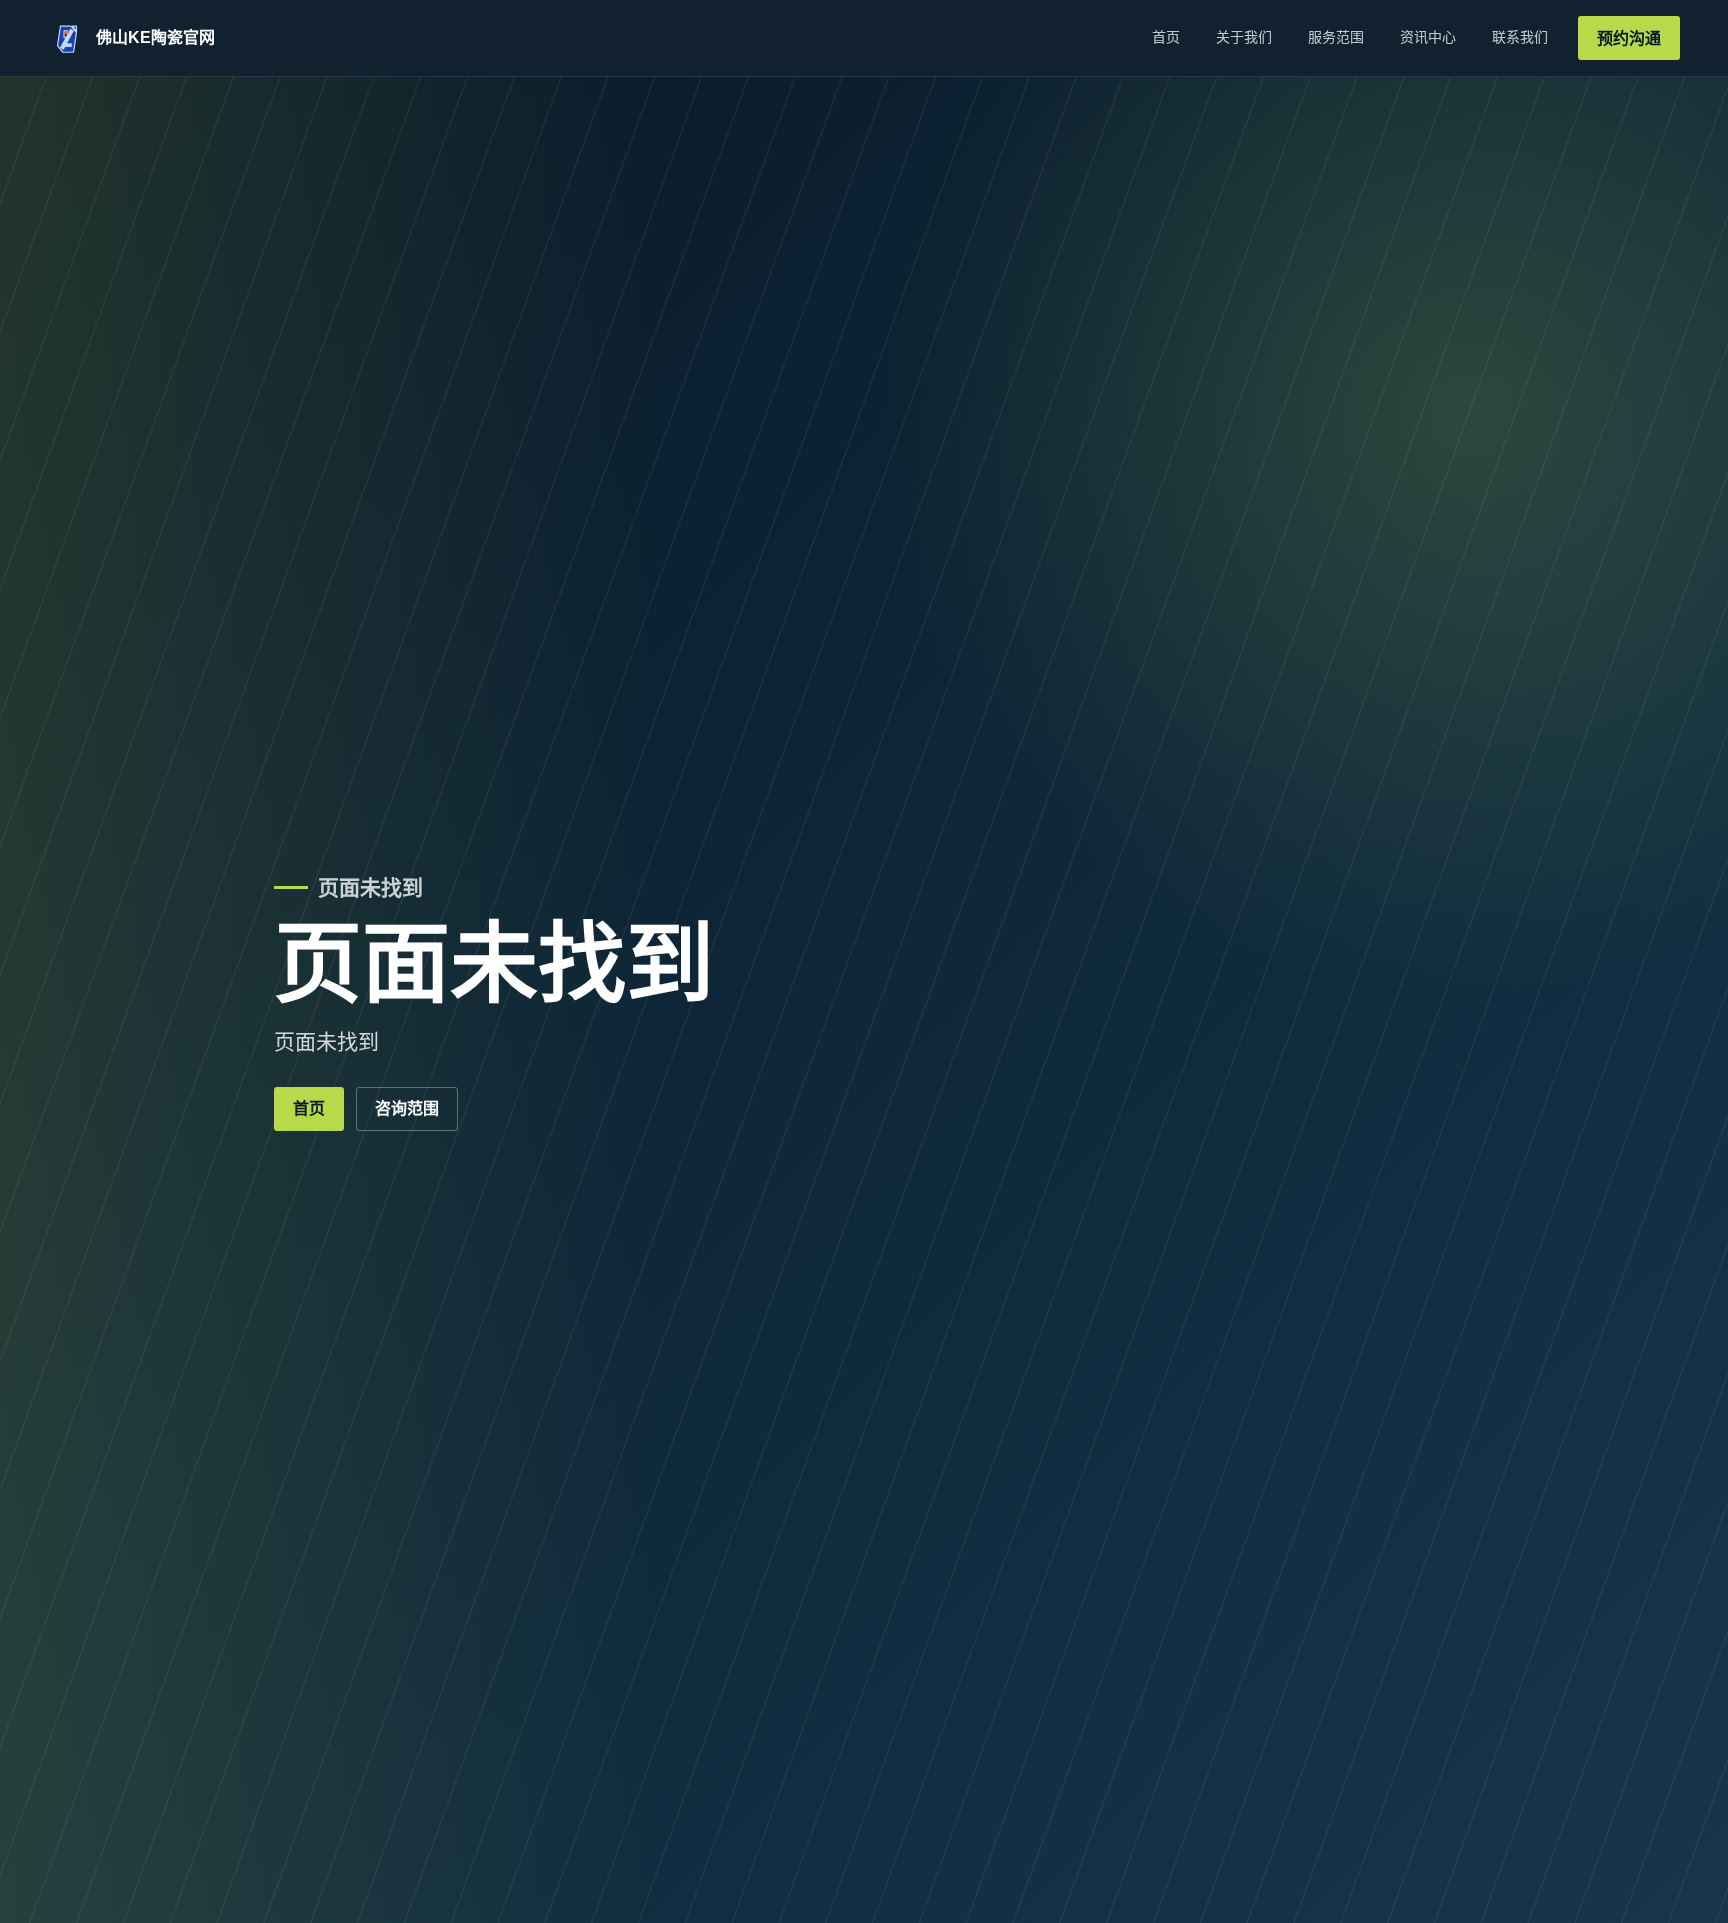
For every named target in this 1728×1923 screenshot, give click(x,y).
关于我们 (1244, 37)
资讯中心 (1428, 37)
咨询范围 (407, 1108)
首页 (1166, 37)
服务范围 (1336, 37)
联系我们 (1520, 37)
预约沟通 (1629, 38)
